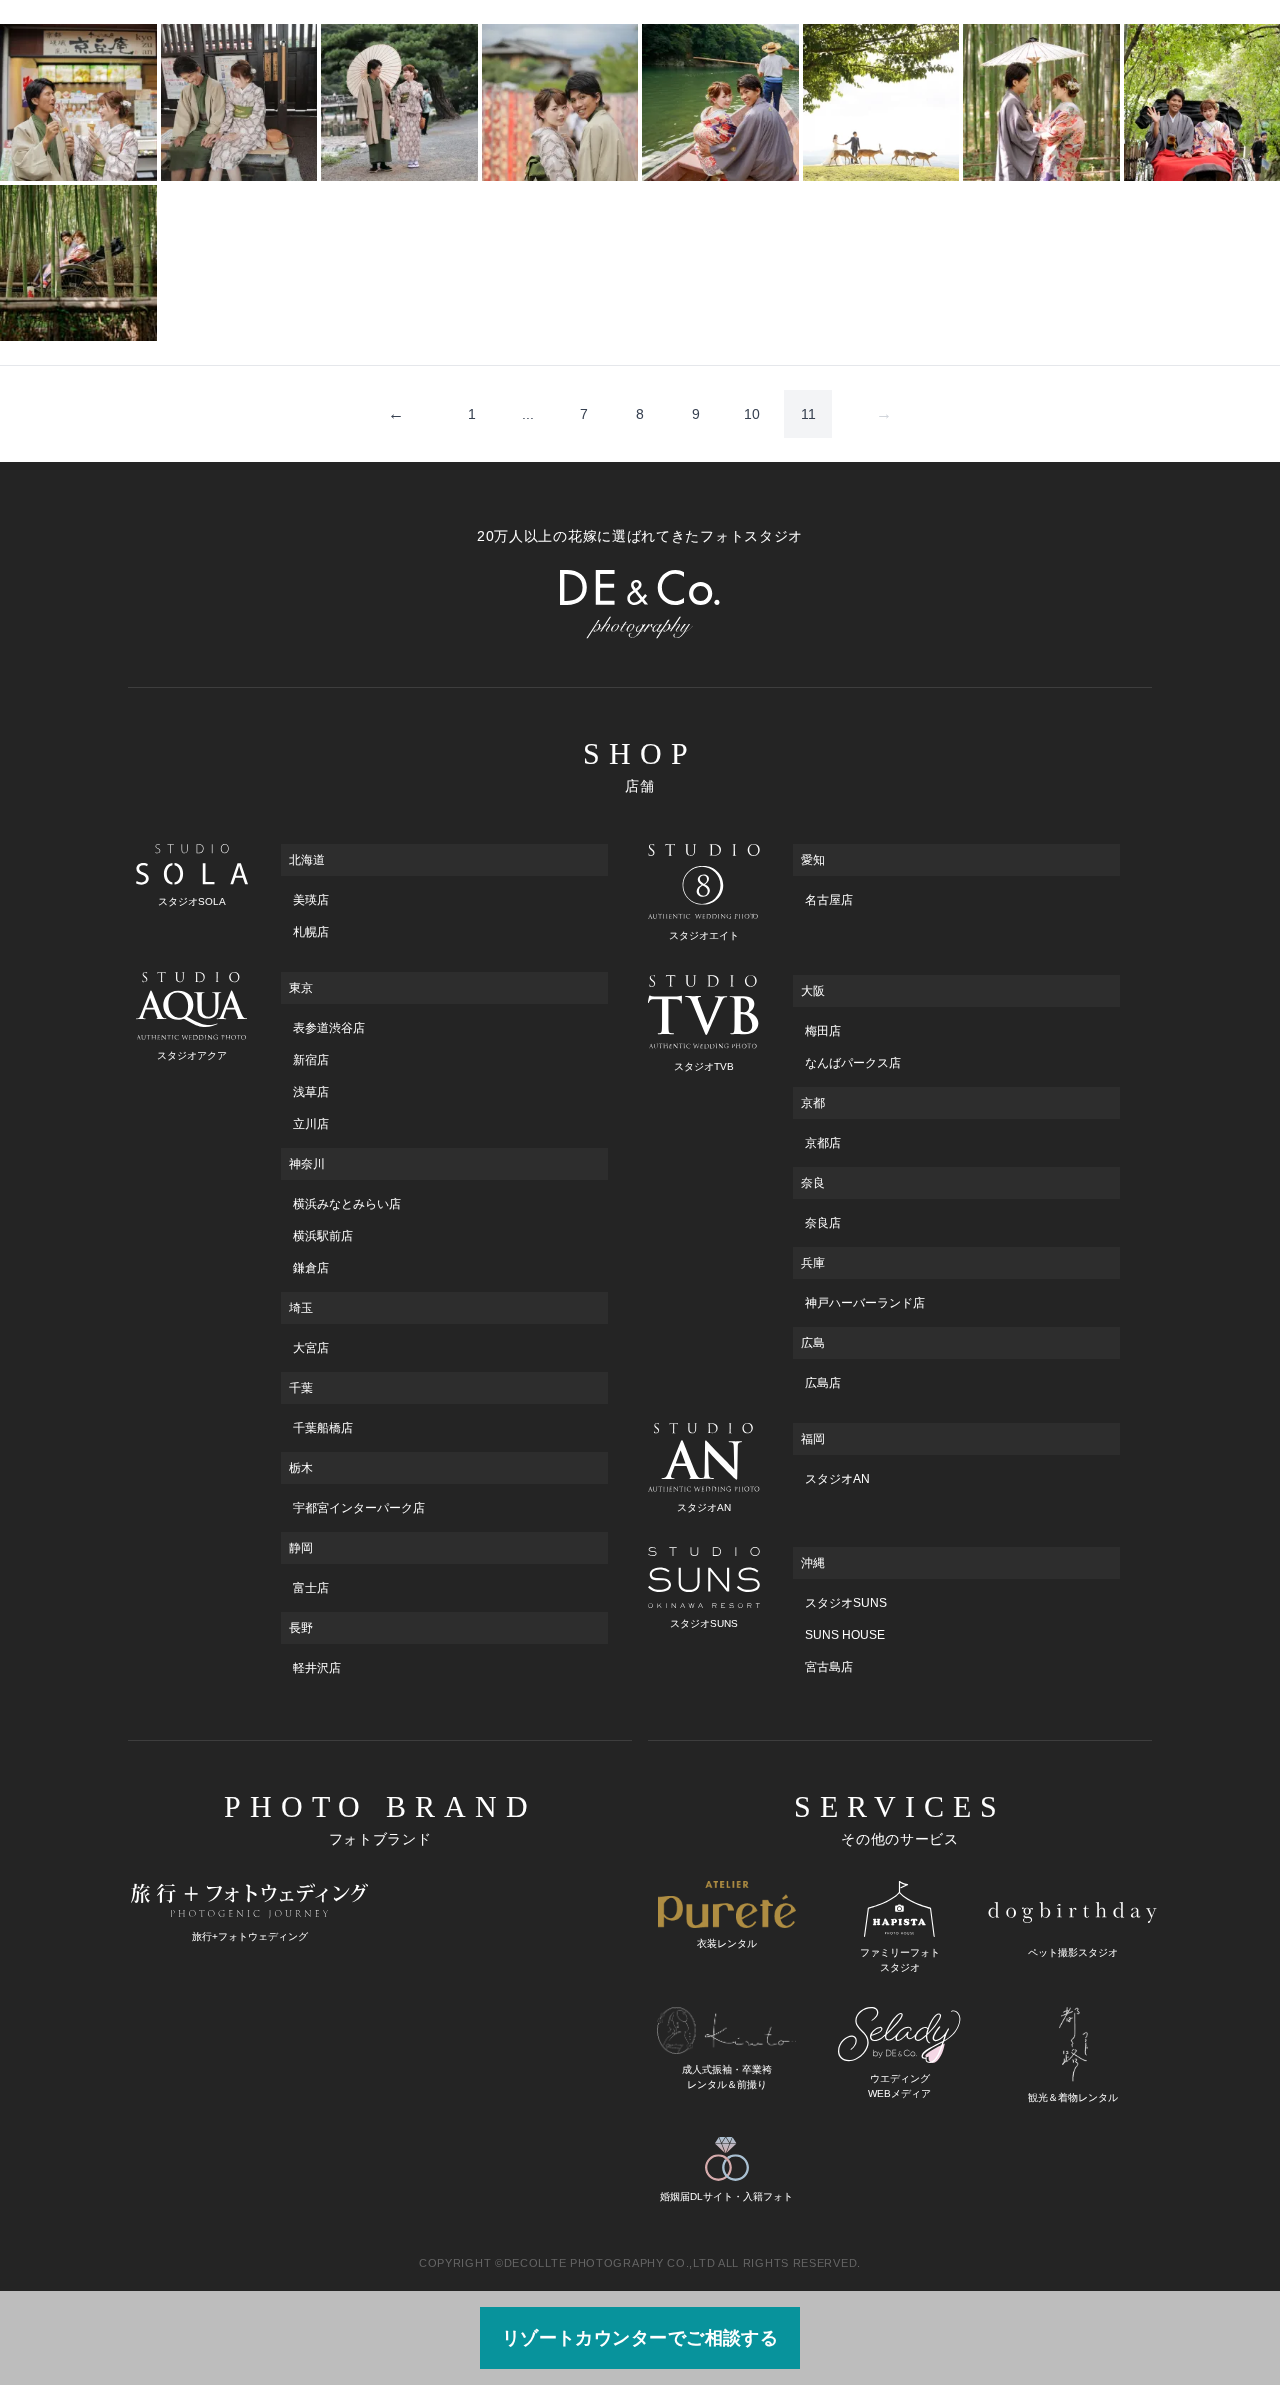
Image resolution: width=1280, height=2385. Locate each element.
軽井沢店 (317, 1668)
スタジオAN (837, 1479)
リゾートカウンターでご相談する (640, 2338)
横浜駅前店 (323, 1236)
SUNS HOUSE (845, 1635)
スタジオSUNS (846, 1603)
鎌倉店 (311, 1268)
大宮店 (311, 1348)
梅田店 (823, 1031)
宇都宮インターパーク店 (359, 1508)
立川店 (311, 1124)
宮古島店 (829, 1667)
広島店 (823, 1383)
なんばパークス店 (853, 1063)
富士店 (311, 1588)
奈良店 (823, 1223)
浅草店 (311, 1092)
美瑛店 (311, 900)
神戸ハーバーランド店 (865, 1303)
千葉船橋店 (323, 1428)
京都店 (823, 1143)
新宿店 (311, 1060)
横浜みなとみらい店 (347, 1204)
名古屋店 (829, 900)
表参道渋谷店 (329, 1028)
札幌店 (311, 932)
